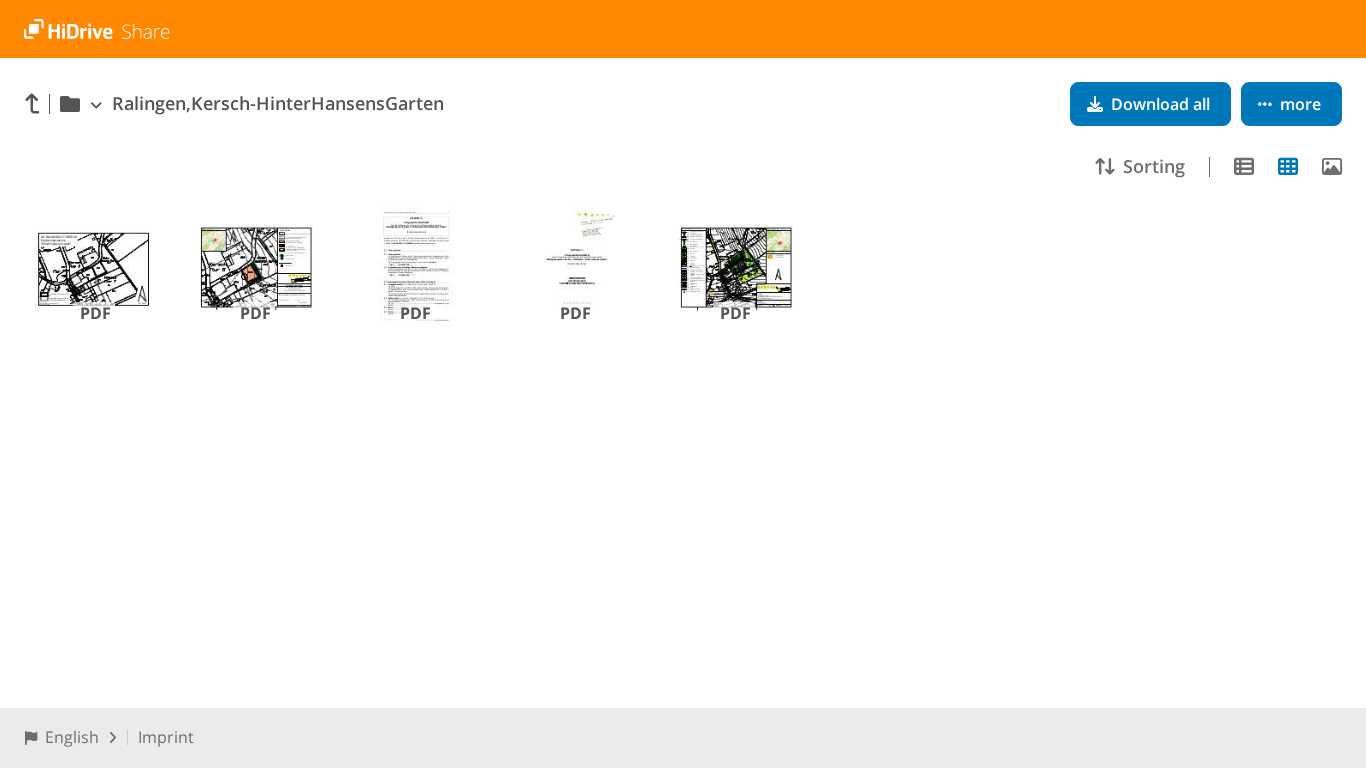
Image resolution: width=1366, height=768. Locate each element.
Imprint (166, 737)
